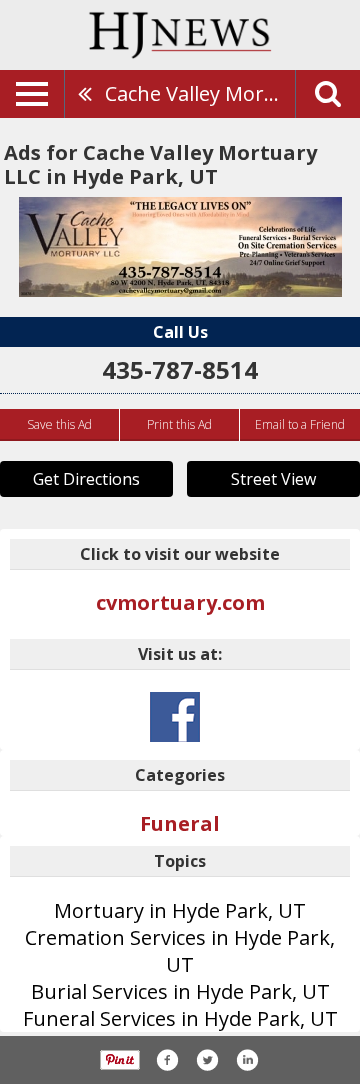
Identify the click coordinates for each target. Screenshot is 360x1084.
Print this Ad (179, 424)
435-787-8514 (180, 369)
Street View (273, 479)
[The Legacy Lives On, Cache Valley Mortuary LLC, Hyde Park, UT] (180, 247)
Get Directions (86, 479)
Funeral (180, 823)
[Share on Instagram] (247, 1060)
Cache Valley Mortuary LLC (200, 93)
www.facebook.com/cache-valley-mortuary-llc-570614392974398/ (175, 717)
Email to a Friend (300, 424)
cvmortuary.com (180, 602)
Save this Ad (59, 424)
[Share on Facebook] (167, 1060)
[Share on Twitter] (207, 1060)
